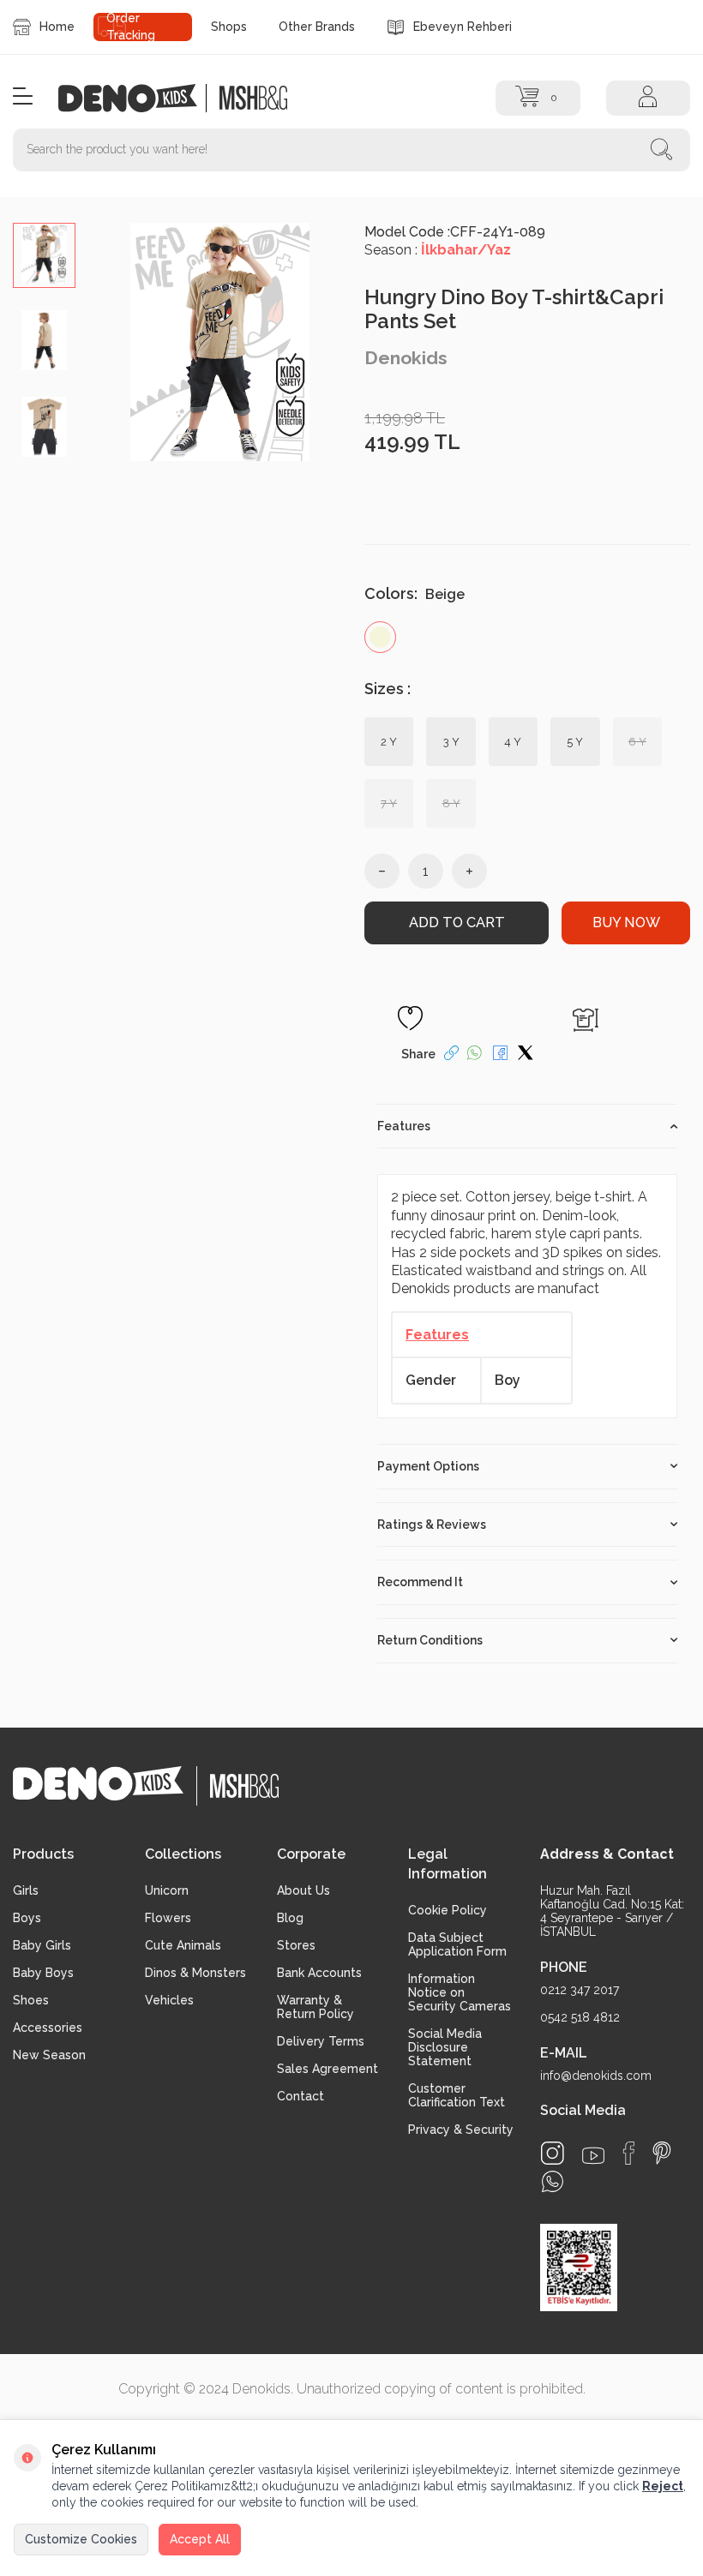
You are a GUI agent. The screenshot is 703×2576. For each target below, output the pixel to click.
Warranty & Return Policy (315, 2007)
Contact (300, 2096)
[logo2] (254, 98)
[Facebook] (628, 2153)
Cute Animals (183, 1945)
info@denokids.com (596, 2076)
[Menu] (23, 97)
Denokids (406, 358)
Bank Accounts (319, 1973)
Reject (663, 2486)
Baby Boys (43, 1973)
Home (57, 27)
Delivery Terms (321, 2041)
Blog (290, 1918)
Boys (27, 1918)
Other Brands (317, 27)
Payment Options (428, 1466)
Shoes (31, 2000)
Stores (296, 1945)
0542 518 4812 (580, 2017)
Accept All (200, 2539)
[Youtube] (593, 2156)
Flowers (168, 1918)
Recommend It (420, 1582)
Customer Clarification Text (457, 2095)
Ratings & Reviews (432, 1525)
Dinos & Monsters (195, 1973)
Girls (26, 1890)
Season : (438, 250)
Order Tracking (131, 27)
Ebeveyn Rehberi (463, 27)
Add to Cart (457, 923)
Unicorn (167, 1890)
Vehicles (169, 2000)
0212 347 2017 (580, 1990)
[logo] (137, 98)
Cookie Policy (448, 1910)
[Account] (648, 98)
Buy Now (626, 923)
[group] (220, 342)
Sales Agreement (327, 2069)
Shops (229, 27)
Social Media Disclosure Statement (445, 2047)
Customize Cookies (81, 2539)
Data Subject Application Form (457, 1944)
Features (404, 1126)
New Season (49, 2055)
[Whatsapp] (553, 2181)
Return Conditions (430, 1640)
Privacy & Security (461, 2130)
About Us (303, 1890)
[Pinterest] (662, 2153)
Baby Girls (42, 1945)
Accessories (48, 2028)
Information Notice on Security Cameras (460, 1992)
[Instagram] (553, 2153)
